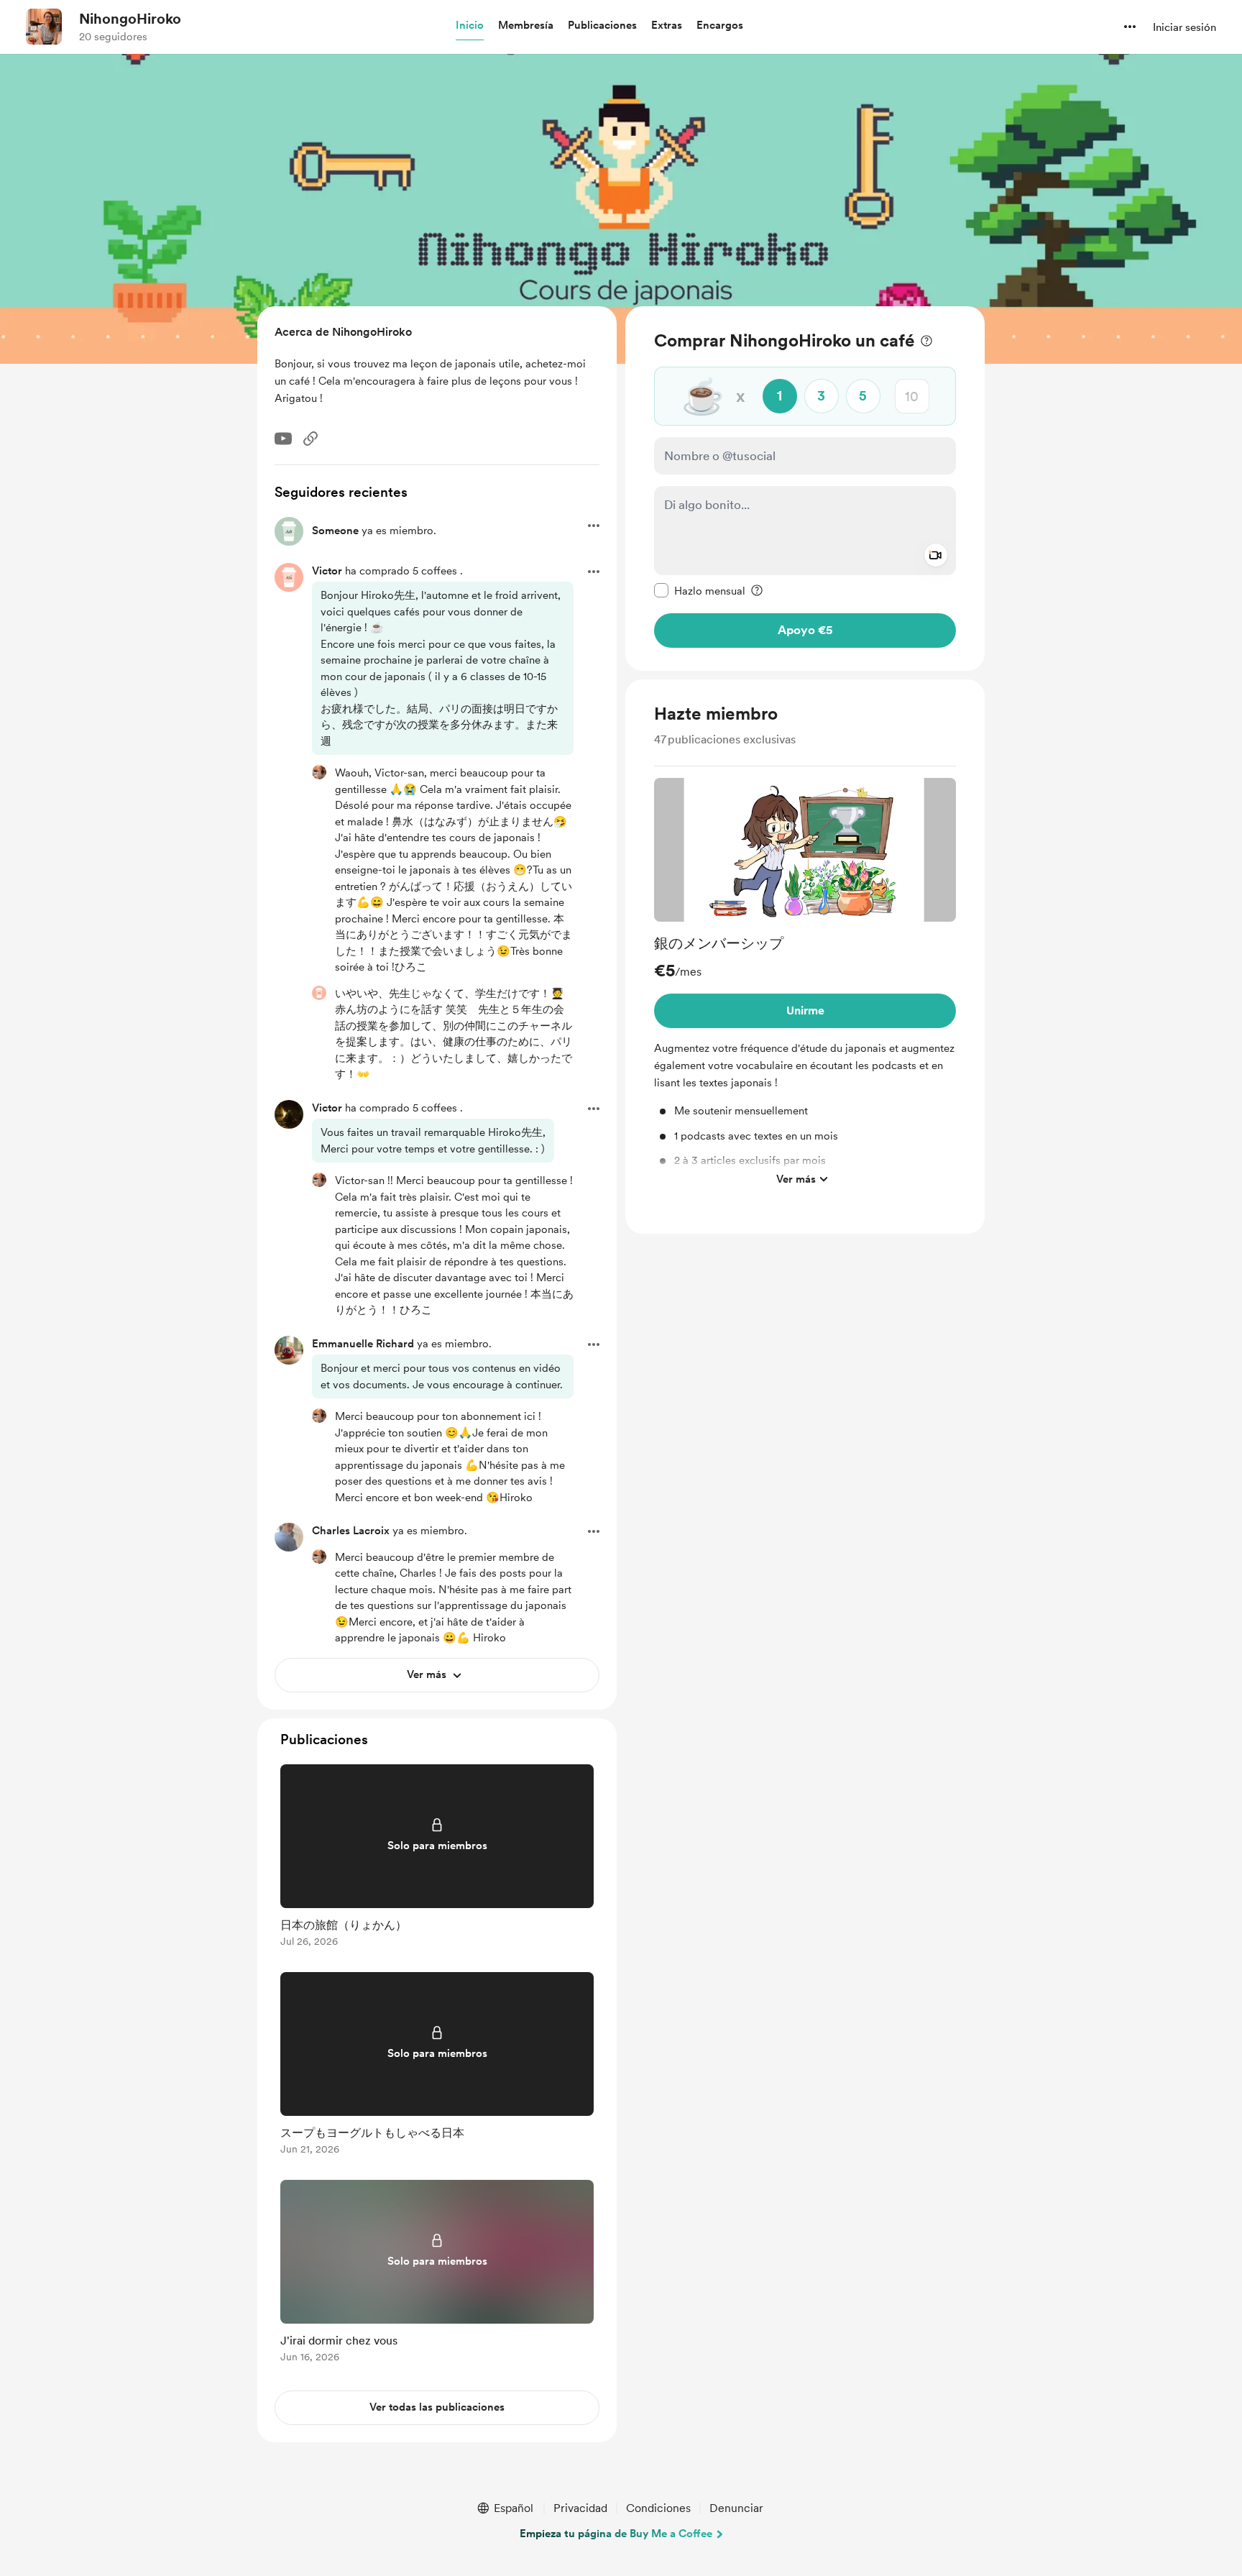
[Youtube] (283, 439)
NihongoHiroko (130, 19)
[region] (805, 489)
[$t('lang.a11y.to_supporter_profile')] (319, 772)
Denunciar (736, 2508)
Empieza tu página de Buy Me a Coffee (616, 2534)
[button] (470, 26)
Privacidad (580, 2508)
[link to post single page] (437, 1858)
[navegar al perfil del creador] (44, 27)
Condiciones (658, 2508)
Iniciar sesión (1184, 27)
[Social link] (310, 439)
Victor (327, 1108)
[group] (805, 986)
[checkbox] (700, 590)
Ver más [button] (796, 1178)
